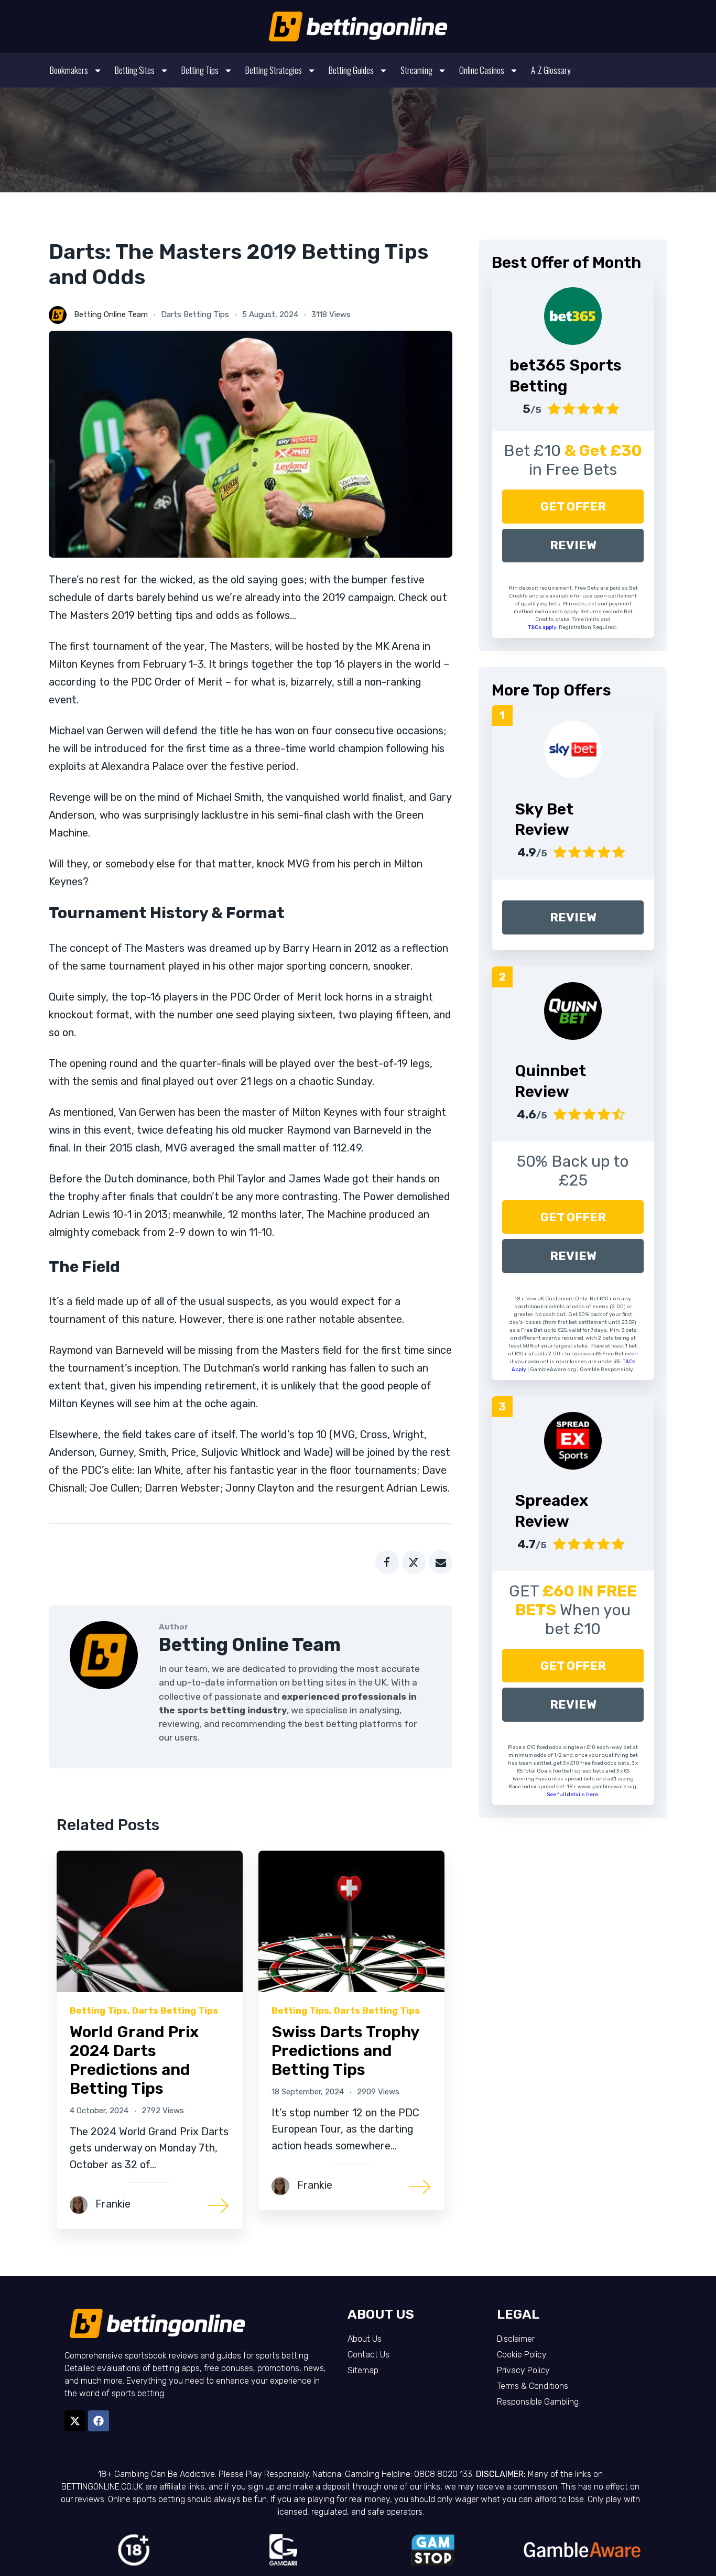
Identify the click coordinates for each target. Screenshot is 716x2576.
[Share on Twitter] (414, 1562)
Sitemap (363, 2370)
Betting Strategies (274, 70)
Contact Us (368, 2355)
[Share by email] (441, 1562)
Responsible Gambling (538, 2402)
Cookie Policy (522, 2355)
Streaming (416, 70)
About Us (365, 2339)
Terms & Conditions (533, 2386)
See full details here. (573, 1795)
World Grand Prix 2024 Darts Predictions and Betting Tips (134, 2060)
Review (573, 545)
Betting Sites (135, 70)
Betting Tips (200, 70)
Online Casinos (482, 70)
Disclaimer (516, 2339)
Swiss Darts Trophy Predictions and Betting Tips (345, 2051)
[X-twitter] (75, 2421)
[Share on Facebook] (387, 1562)
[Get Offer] (573, 316)
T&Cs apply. (544, 627)
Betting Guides (351, 70)
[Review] (573, 749)
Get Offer (573, 507)
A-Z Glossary (551, 70)
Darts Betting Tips (195, 314)
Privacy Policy (523, 2370)
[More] (219, 2205)
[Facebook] (99, 2421)
